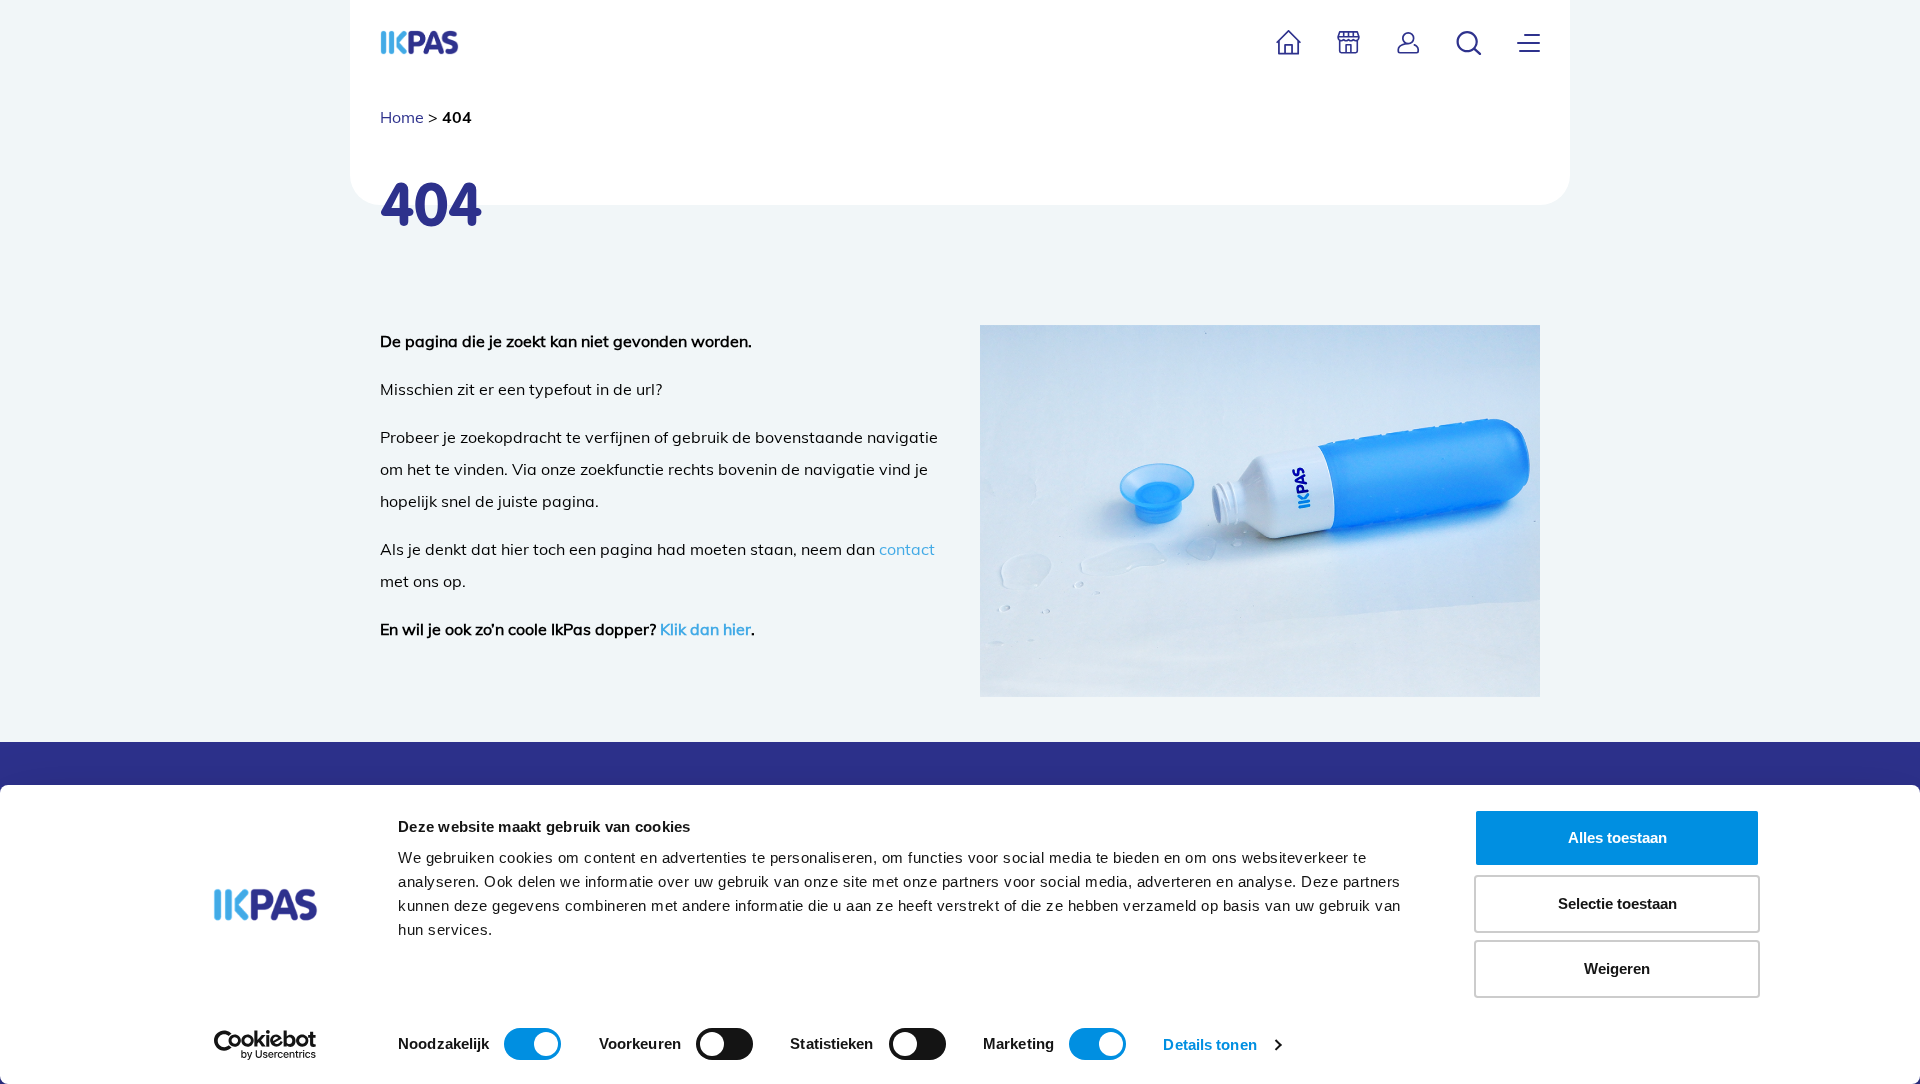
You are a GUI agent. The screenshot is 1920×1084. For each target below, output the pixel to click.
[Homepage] (419, 42)
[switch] (724, 1044)
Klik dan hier (705, 629)
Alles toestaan (1617, 837)
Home (402, 117)
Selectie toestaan (1617, 903)
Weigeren (1617, 968)
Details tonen (1209, 1044)
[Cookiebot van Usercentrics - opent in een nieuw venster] (265, 1045)
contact (907, 549)
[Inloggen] (1408, 42)
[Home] (1288, 42)
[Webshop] (1348, 42)
